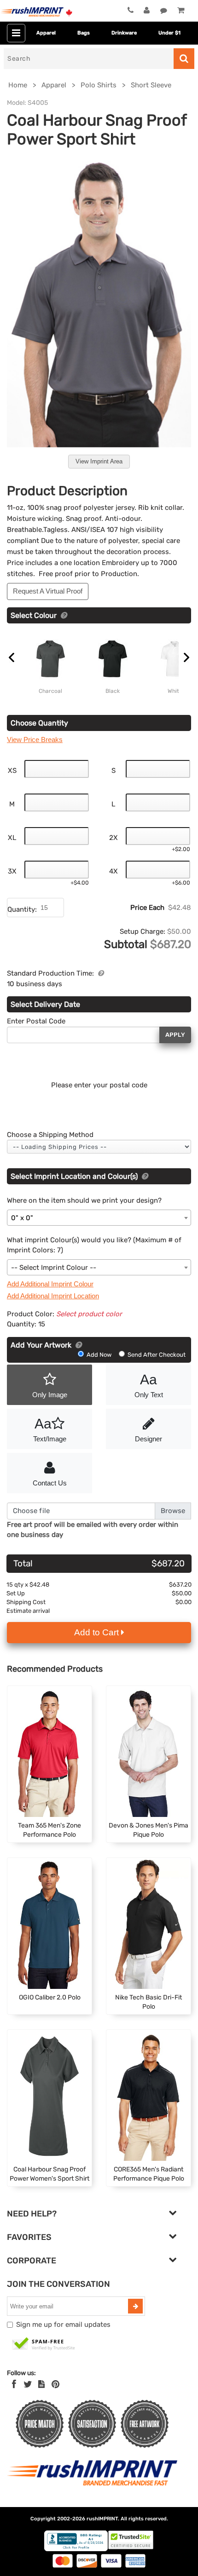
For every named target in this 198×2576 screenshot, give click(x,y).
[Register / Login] (147, 11)
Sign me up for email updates (63, 2325)
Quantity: (22, 909)
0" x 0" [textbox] (22, 1218)
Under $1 (169, 33)
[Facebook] (14, 2384)
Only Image (50, 1395)
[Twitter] (28, 2384)
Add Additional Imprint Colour (50, 1284)
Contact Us (50, 1483)
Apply (175, 1035)
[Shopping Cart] (181, 11)
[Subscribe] (135, 2306)
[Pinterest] (55, 2384)
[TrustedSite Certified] (44, 2344)
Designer (148, 1439)
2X (114, 838)
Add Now (99, 1355)
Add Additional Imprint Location (53, 1296)
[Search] (184, 59)
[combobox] (99, 1218)
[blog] (41, 2384)
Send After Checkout (156, 1355)
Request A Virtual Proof (48, 591)
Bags (84, 33)
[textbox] (99, 1268)
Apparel (46, 33)
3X (12, 871)
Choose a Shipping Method (50, 1135)
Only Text (149, 1385)
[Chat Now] (164, 11)
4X (114, 871)
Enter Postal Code (36, 1021)
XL (12, 838)
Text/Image (50, 1429)
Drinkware (124, 33)
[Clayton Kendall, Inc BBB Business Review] (76, 2549)
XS (12, 771)
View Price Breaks (35, 740)
